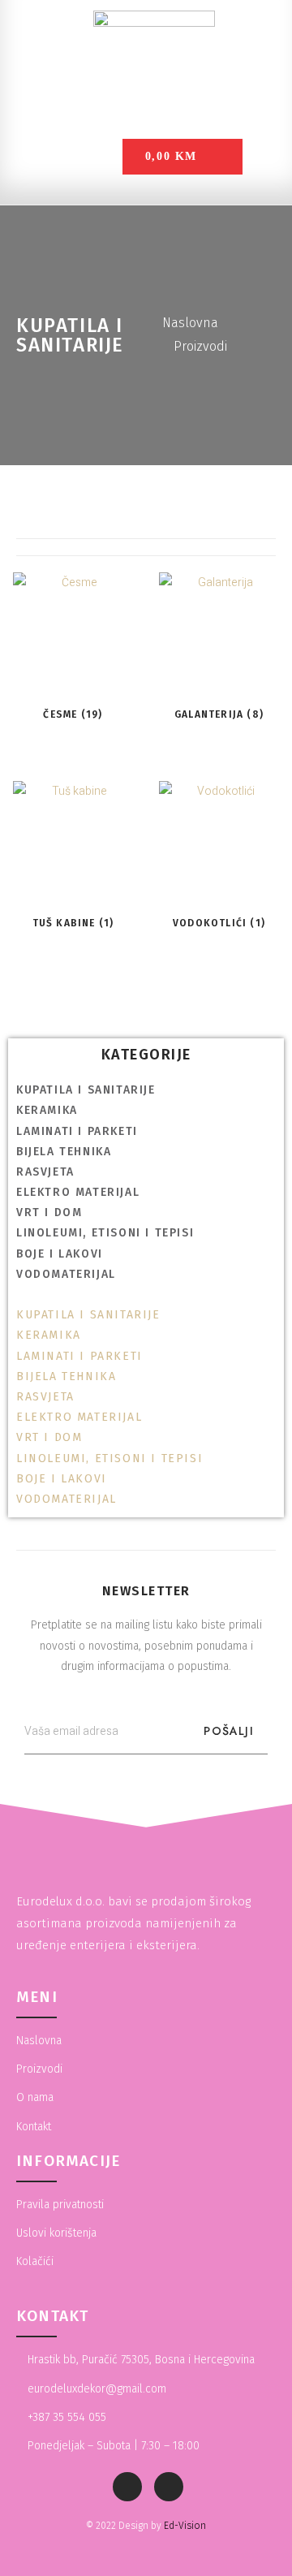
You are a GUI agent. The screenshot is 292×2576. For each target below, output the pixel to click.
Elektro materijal (78, 1192)
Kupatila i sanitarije (86, 1090)
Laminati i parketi (77, 1131)
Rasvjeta (45, 1172)
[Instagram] (169, 2487)
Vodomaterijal (66, 1274)
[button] (146, 1294)
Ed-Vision (185, 2526)
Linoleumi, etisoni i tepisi (105, 1233)
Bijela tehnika (64, 1152)
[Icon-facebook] (127, 2487)
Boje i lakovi (60, 1254)
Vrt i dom (49, 1212)
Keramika (47, 1110)
